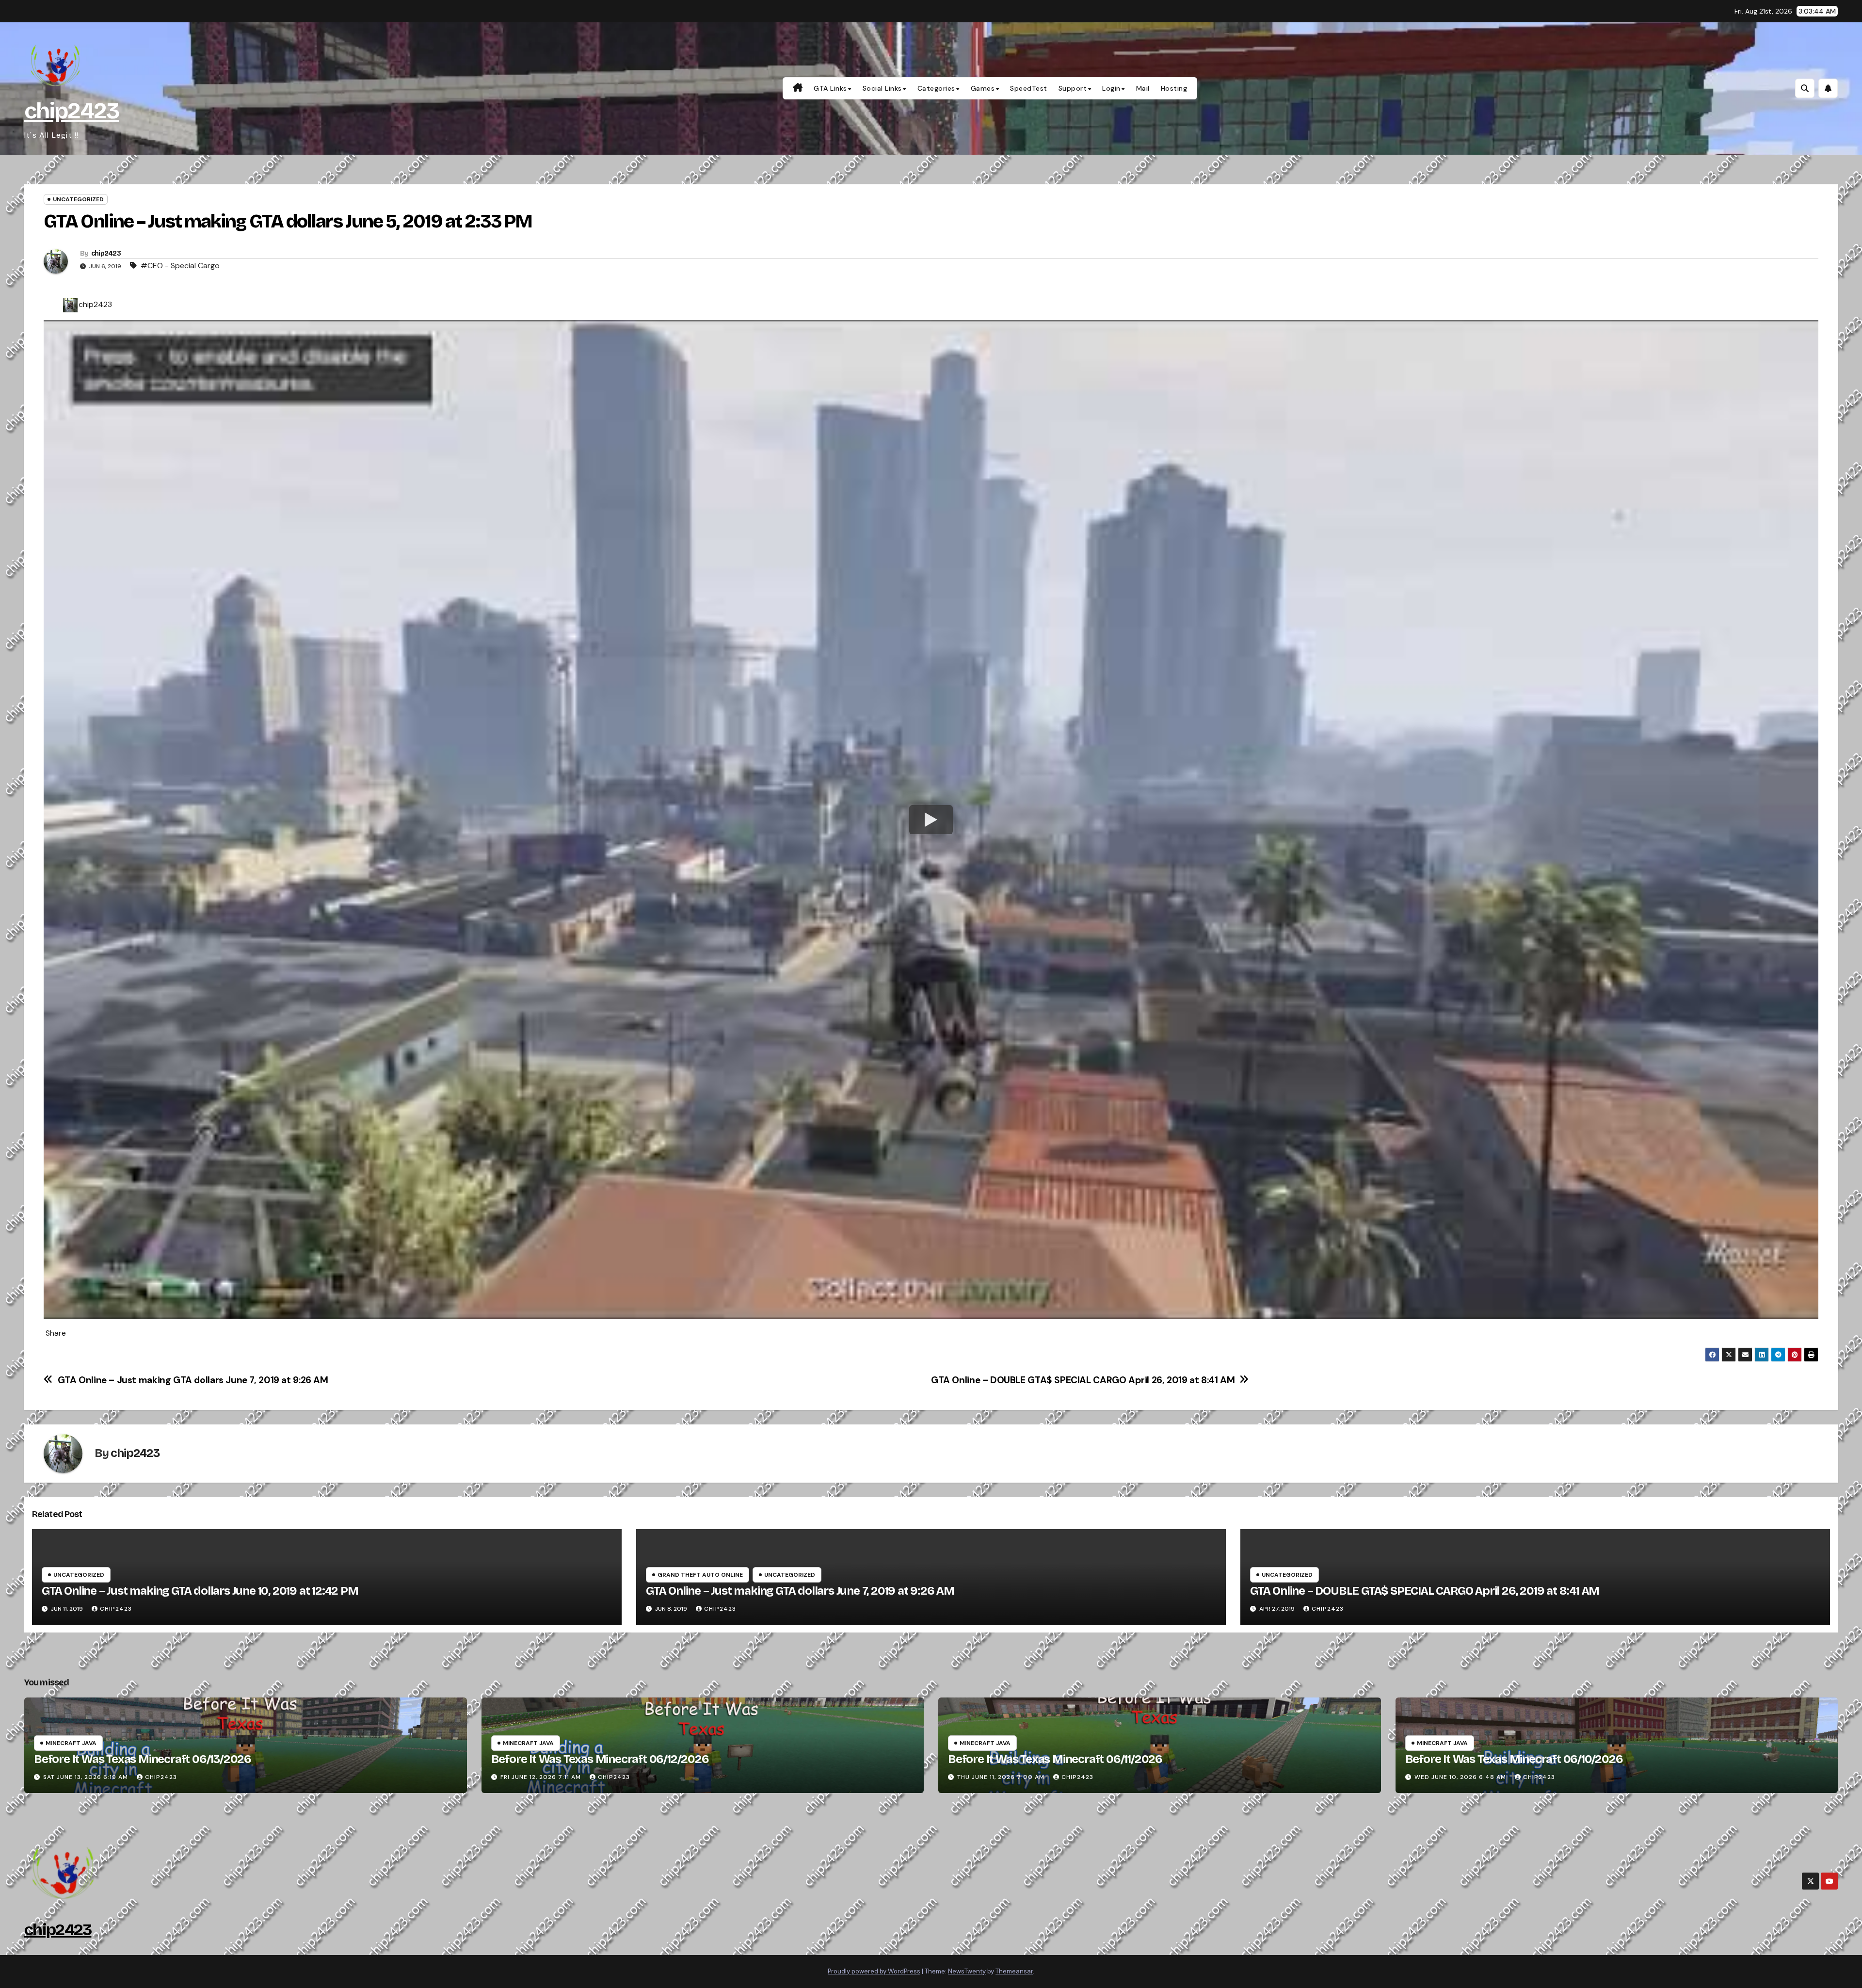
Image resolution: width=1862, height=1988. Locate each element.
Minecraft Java (71, 1743)
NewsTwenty (967, 1971)
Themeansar (1014, 1971)
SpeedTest (1029, 88)
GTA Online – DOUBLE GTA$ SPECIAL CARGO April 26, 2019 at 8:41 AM (1083, 1380)
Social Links (882, 88)
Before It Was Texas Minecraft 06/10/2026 (1514, 1759)
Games (983, 88)
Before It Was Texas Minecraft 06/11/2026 (1055, 1759)
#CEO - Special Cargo (180, 266)
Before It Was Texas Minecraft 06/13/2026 (143, 1759)
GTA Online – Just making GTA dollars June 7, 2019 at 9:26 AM (193, 1380)
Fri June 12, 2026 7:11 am (541, 1777)
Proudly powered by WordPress (874, 1971)
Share (56, 1333)
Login (1111, 88)
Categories (936, 88)
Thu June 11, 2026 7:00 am (1001, 1777)
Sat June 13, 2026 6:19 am (86, 1777)
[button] (1805, 88)
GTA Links (830, 88)
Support (1073, 88)
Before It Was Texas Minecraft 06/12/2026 (600, 1759)
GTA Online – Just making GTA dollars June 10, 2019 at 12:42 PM (200, 1591)
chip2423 (72, 111)
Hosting (1174, 88)
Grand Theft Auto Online (700, 1575)
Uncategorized (78, 199)
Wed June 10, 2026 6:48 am (1460, 1777)
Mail (1143, 88)
